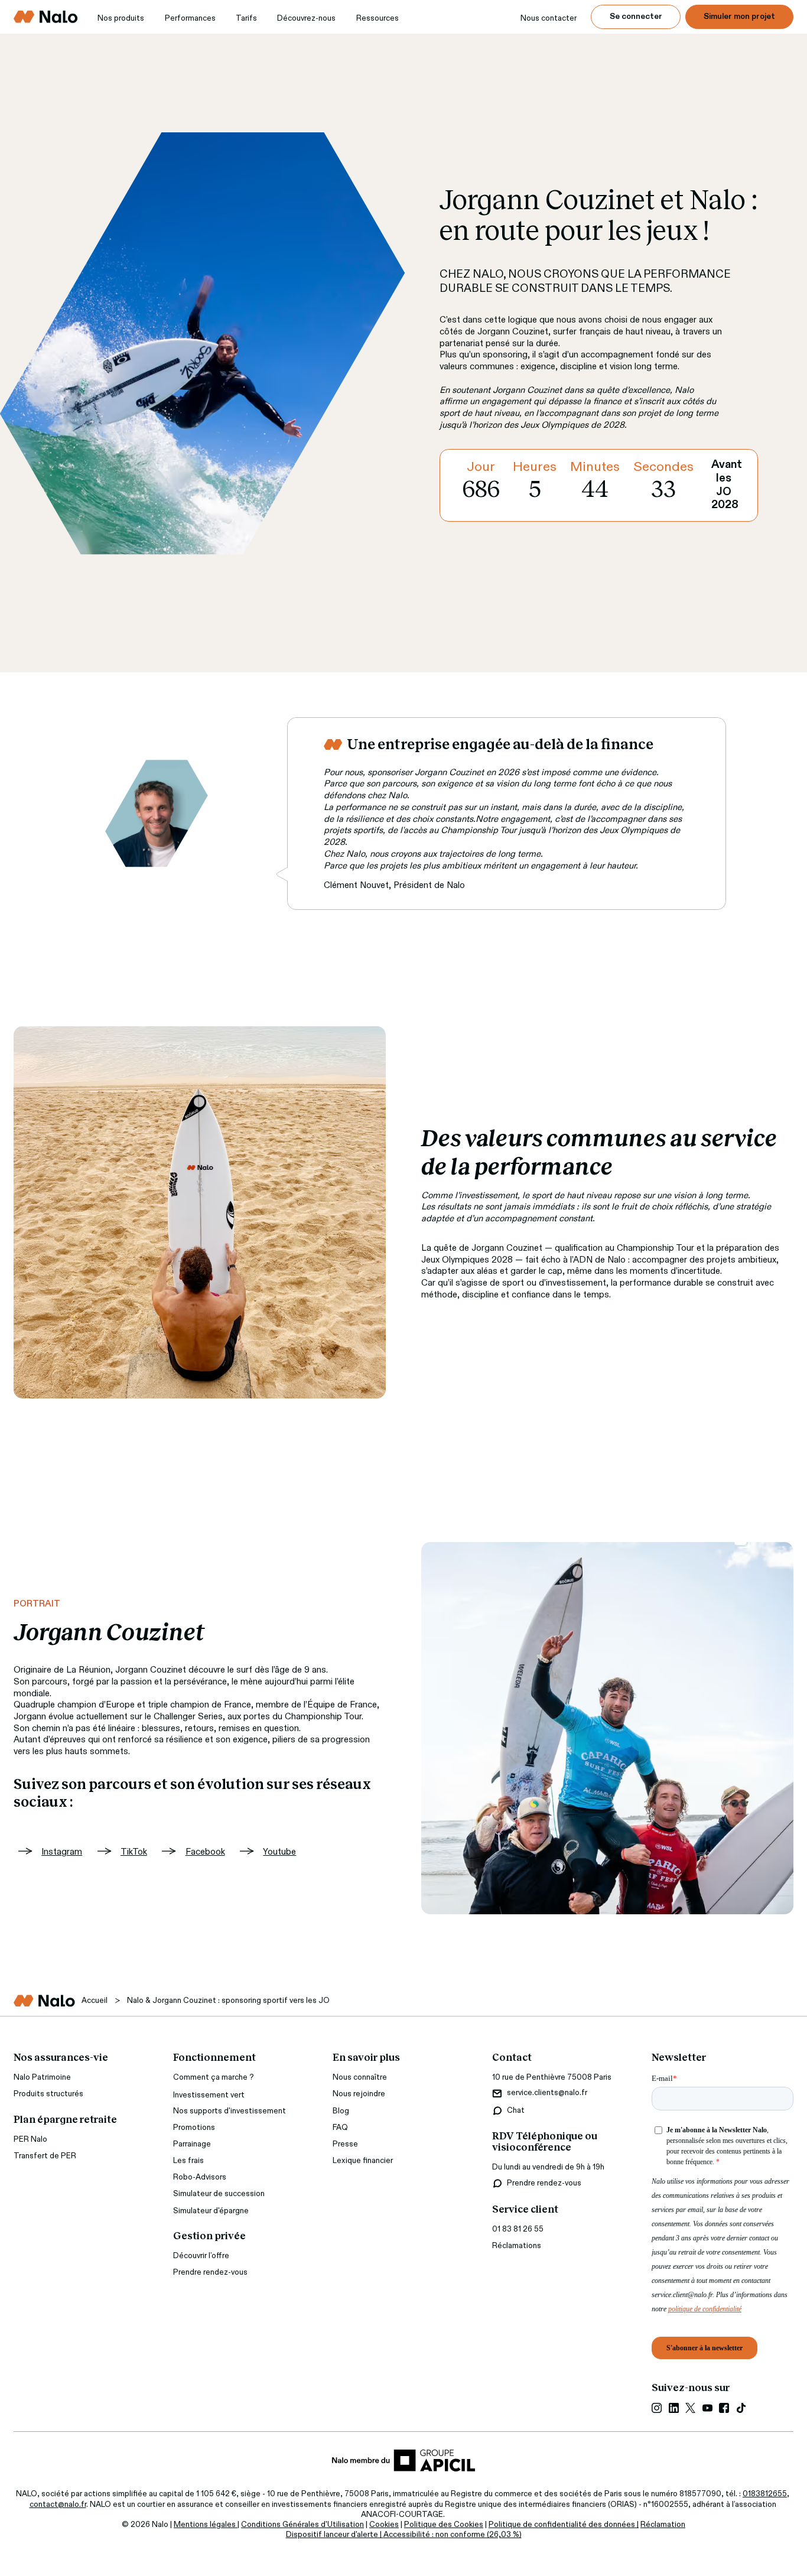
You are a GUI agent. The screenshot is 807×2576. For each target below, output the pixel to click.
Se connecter (636, 17)
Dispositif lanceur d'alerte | (335, 2535)
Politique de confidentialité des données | (564, 2525)
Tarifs (246, 19)
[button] (121, 19)
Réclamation (663, 2525)
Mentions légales (206, 2525)
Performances (190, 19)
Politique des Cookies (444, 2525)
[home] (46, 17)
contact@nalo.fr (58, 2505)
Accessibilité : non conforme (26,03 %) (453, 2535)
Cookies (384, 2525)
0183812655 (765, 2494)
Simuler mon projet (739, 17)
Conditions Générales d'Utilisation (302, 2525)
